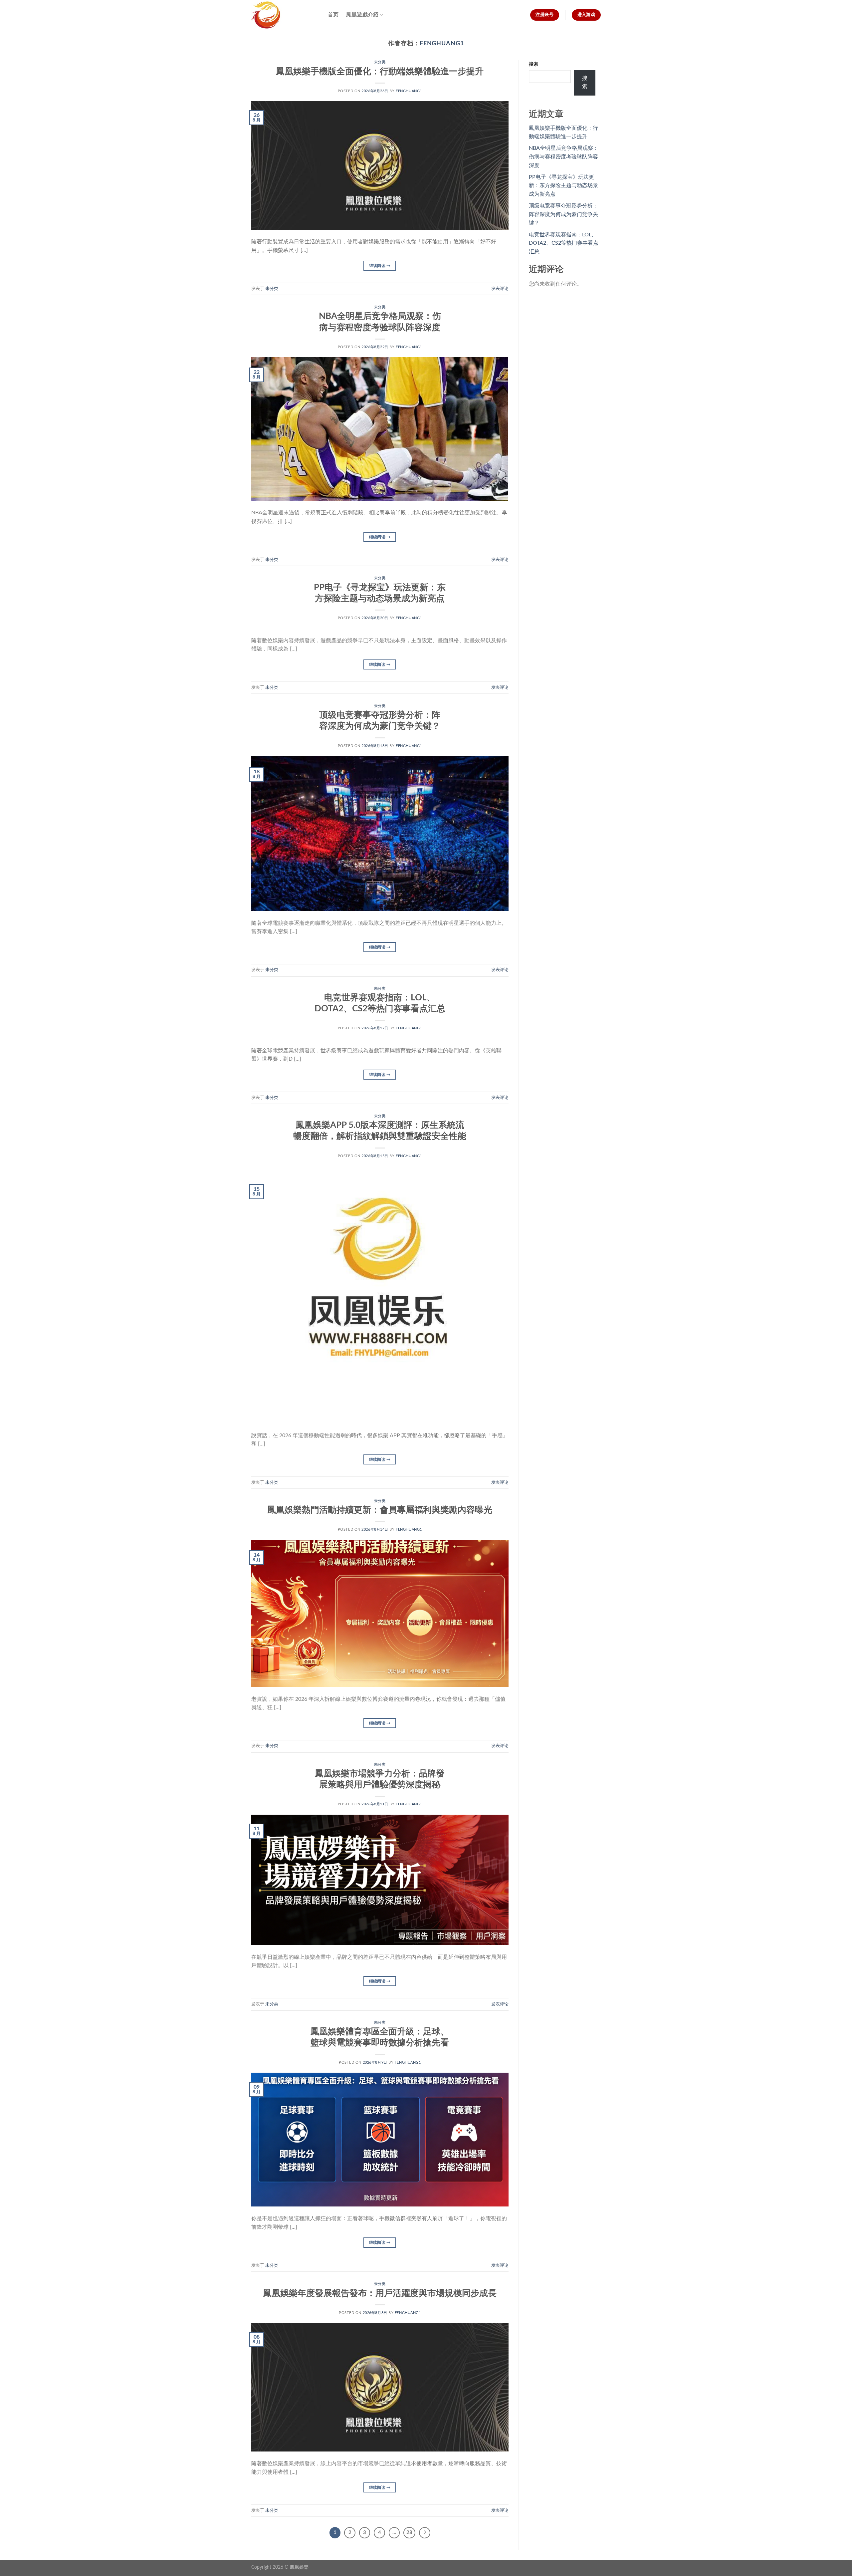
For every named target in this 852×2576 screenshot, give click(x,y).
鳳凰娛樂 (299, 2567)
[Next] (425, 2533)
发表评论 (500, 289)
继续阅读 (380, 266)
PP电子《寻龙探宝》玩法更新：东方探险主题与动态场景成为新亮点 (563, 186)
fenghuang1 (442, 43)
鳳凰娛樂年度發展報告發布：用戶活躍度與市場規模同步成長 (380, 2293)
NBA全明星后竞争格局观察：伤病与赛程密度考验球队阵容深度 (564, 157)
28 (409, 2533)
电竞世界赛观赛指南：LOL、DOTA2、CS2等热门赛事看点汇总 (564, 243)
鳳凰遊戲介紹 (362, 15)
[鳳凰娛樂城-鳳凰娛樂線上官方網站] (285, 15)
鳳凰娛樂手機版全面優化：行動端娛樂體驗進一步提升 (380, 72)
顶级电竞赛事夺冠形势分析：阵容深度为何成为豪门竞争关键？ (563, 214)
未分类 (380, 62)
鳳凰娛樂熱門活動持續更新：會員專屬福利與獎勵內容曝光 (380, 1510)
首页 (333, 15)
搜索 (533, 64)
